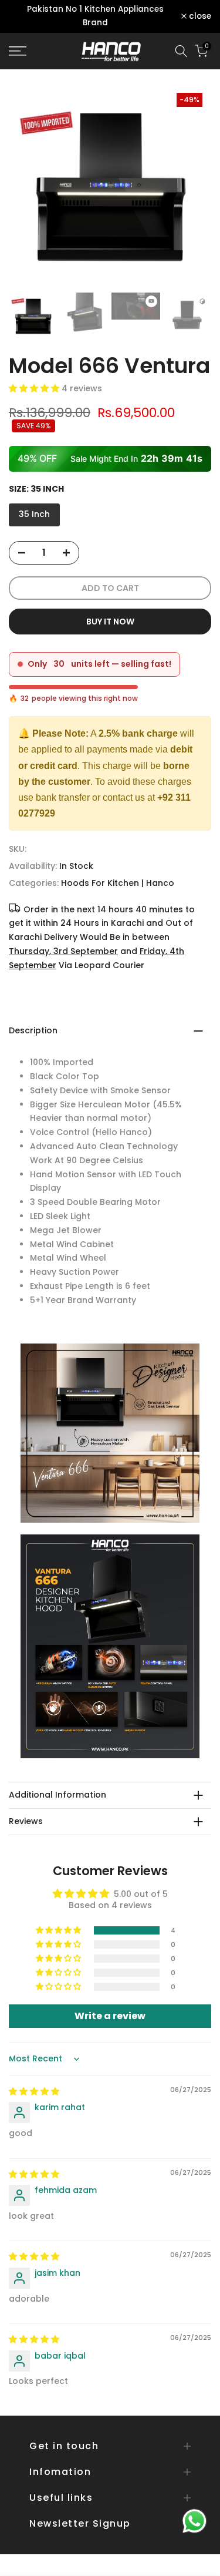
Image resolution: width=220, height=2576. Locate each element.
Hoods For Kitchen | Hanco (118, 883)
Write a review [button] (110, 2016)
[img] (34, 2091)
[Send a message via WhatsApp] (194, 2521)
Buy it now (110, 622)
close (199, 16)
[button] (35, 388)
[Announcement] (95, 16)
